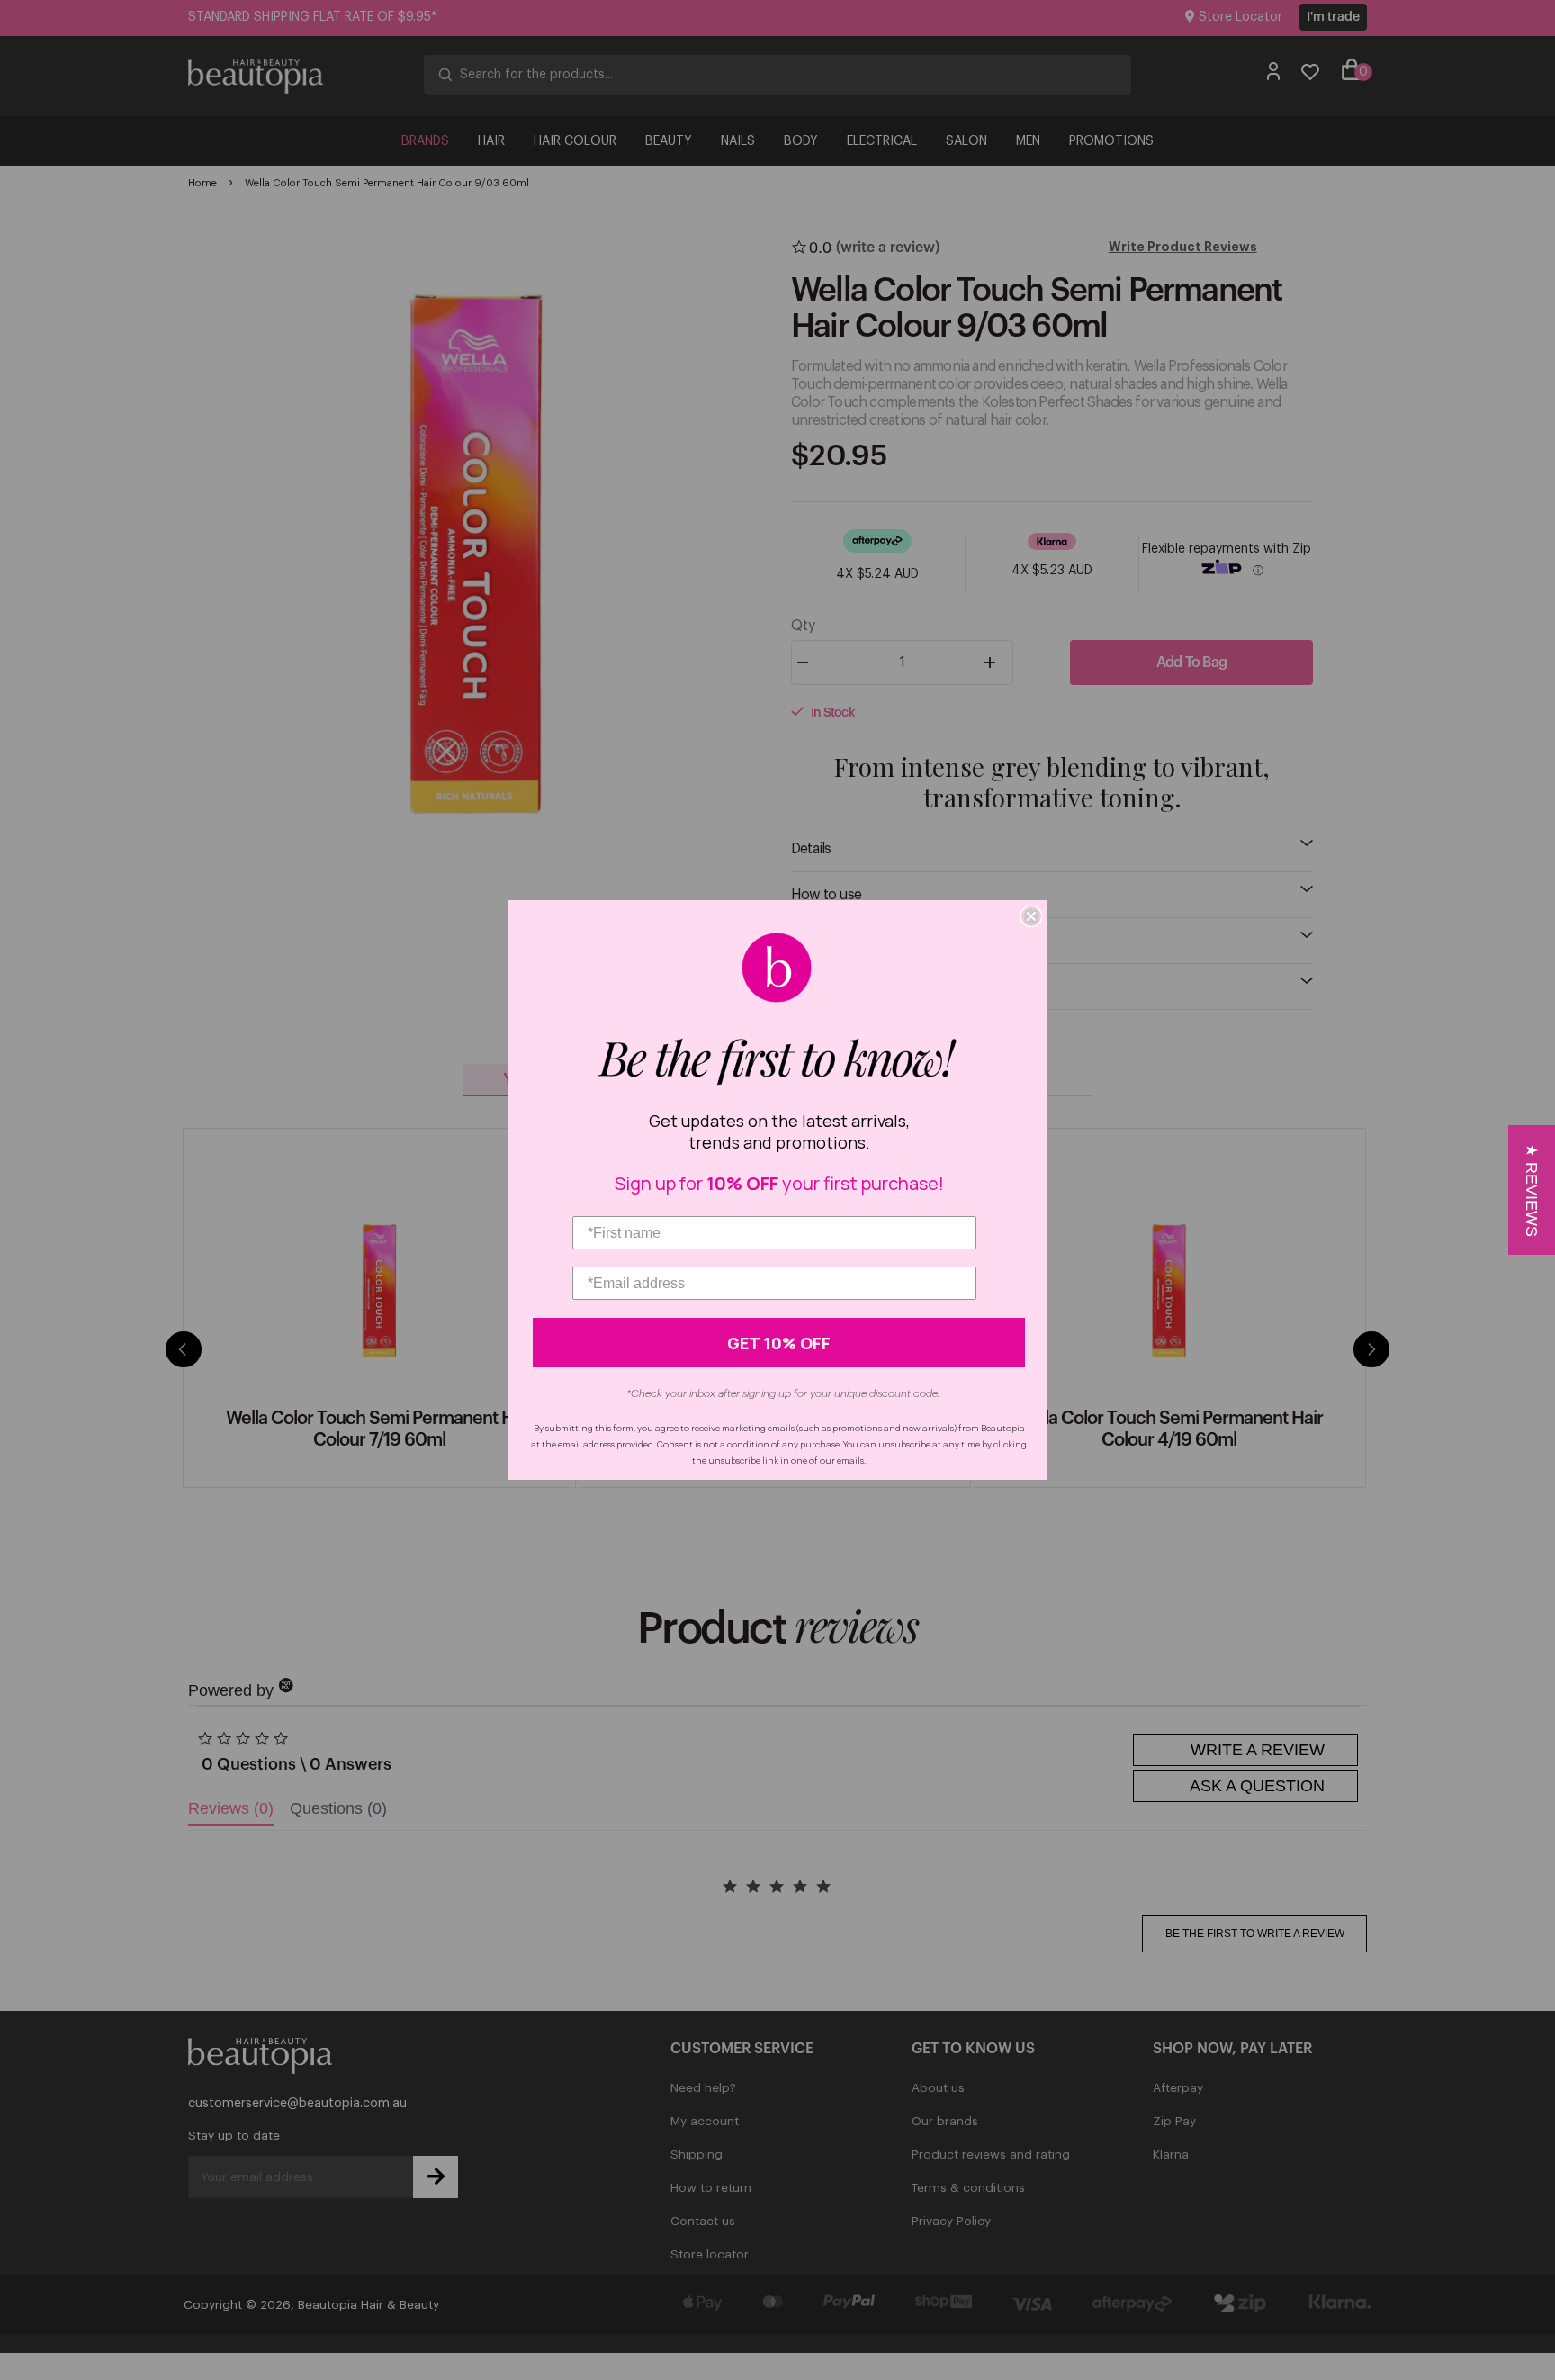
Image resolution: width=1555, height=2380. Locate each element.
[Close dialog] (1031, 916)
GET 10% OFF (779, 1343)
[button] (1532, 1190)
